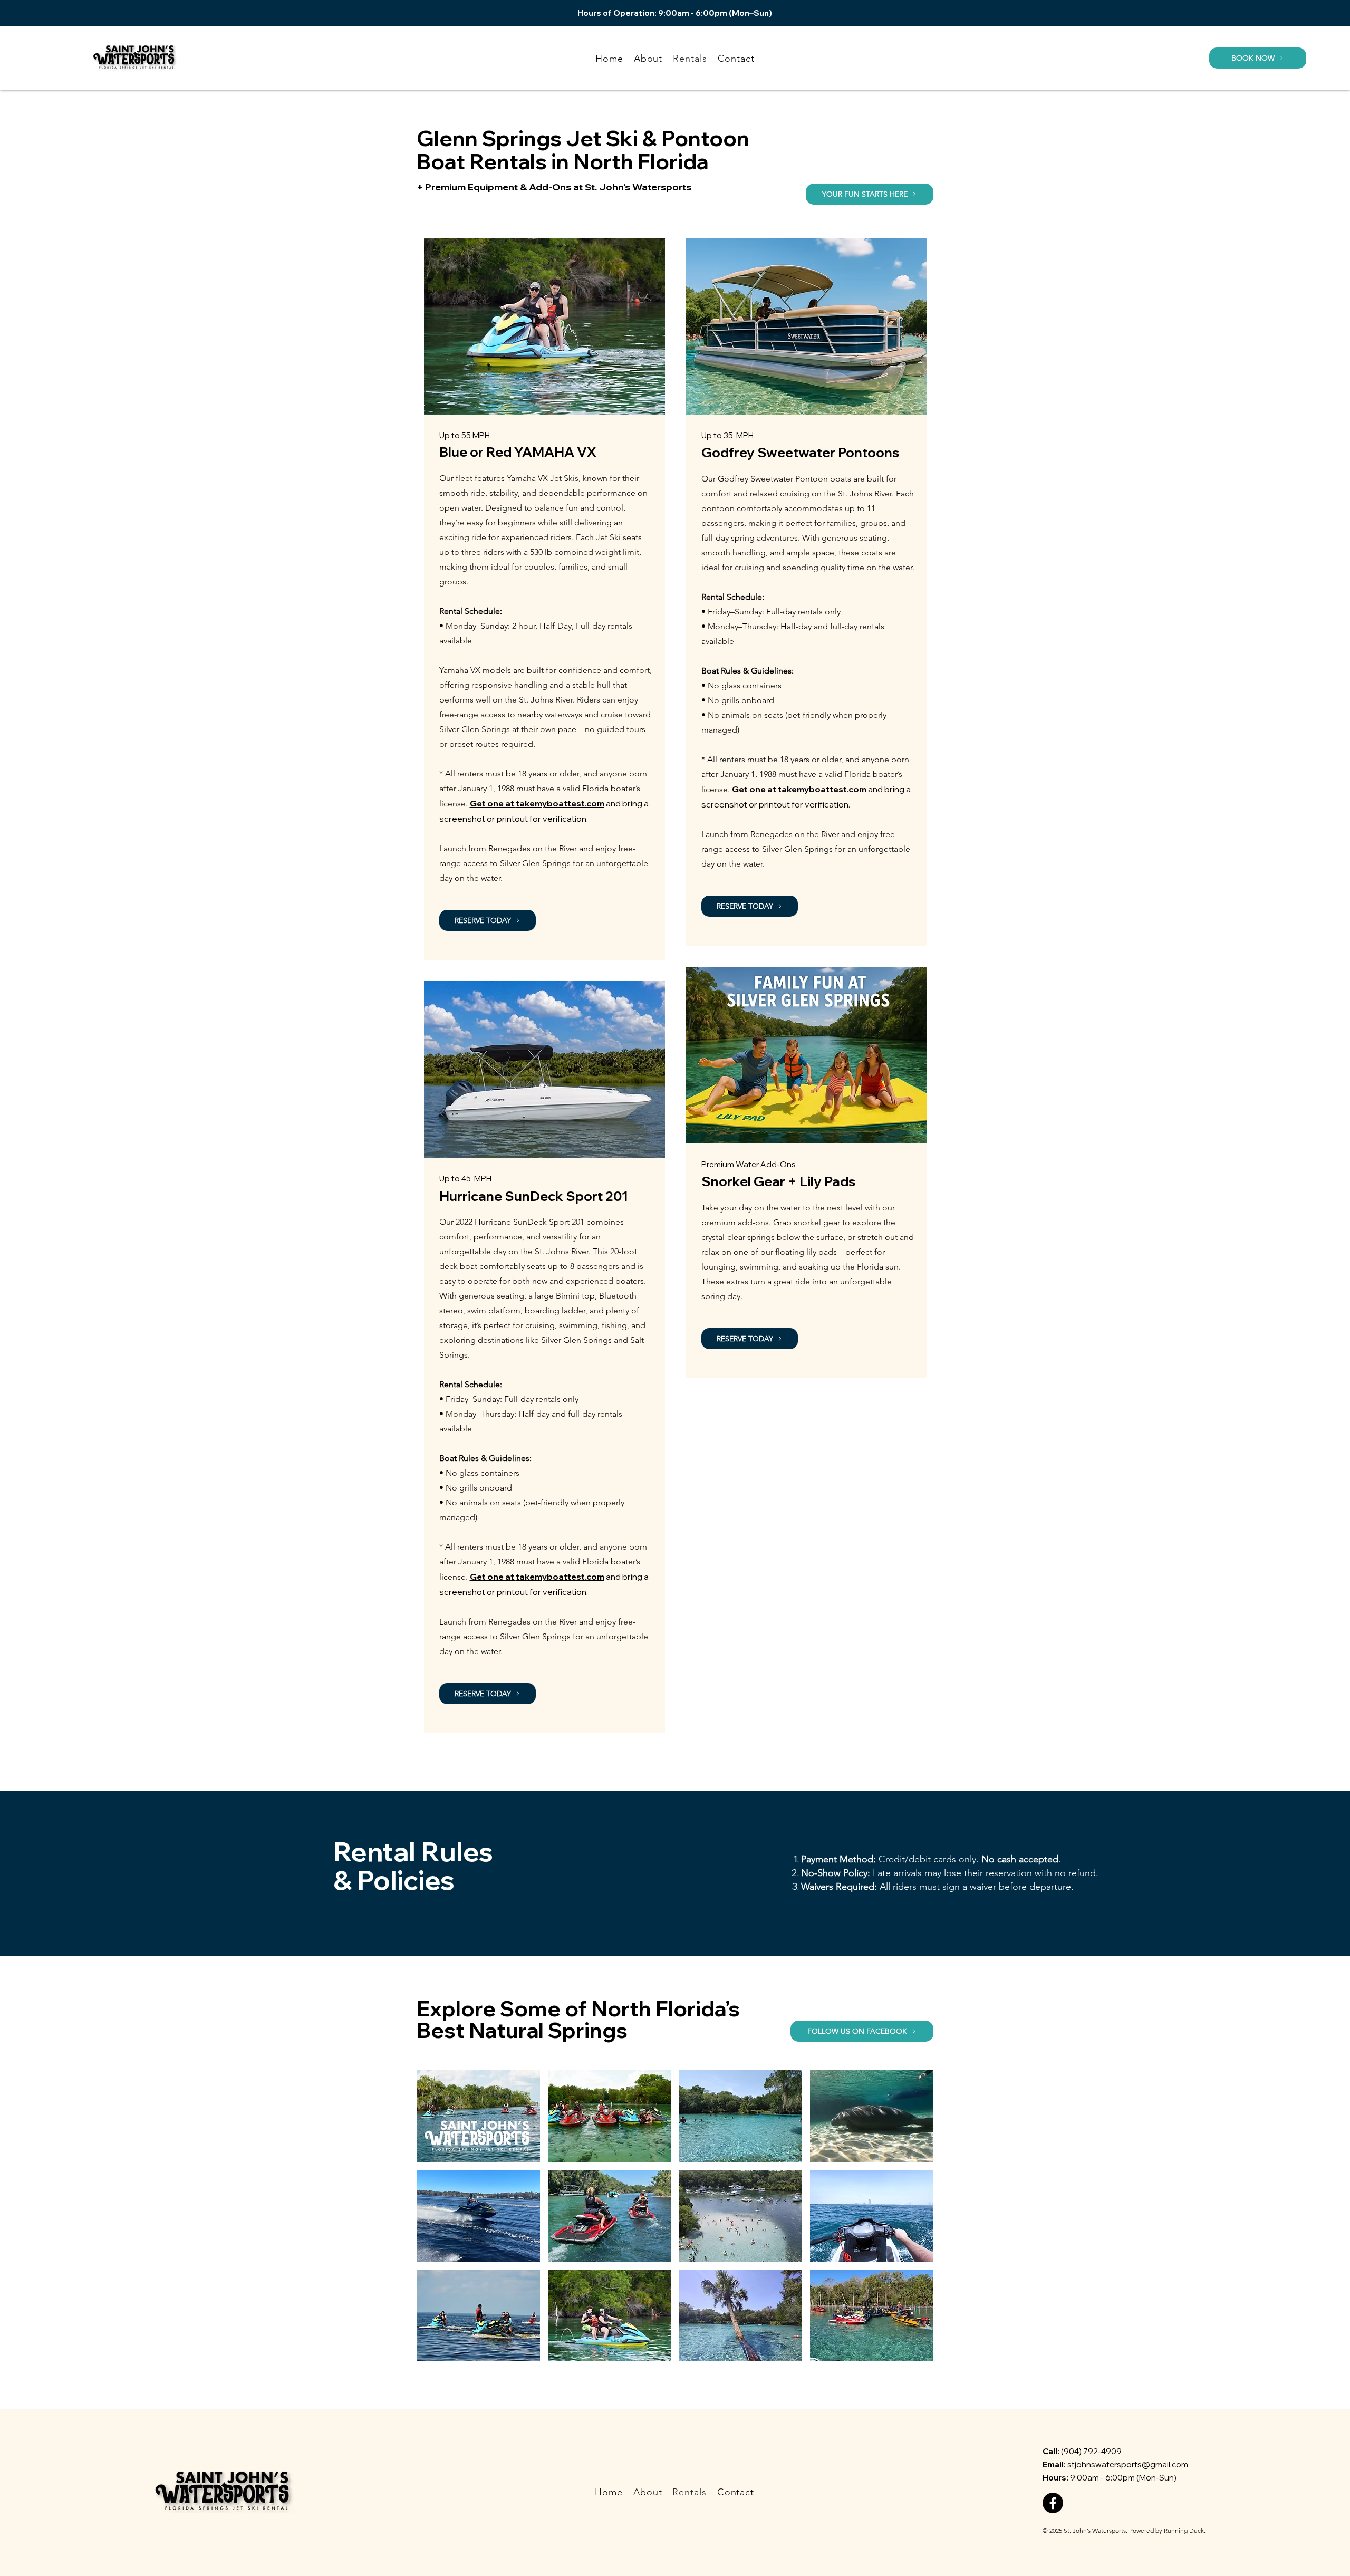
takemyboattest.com (560, 803)
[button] (1258, 58)
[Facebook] (1053, 2503)
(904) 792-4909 (1091, 2451)
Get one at (493, 803)
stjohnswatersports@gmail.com (1128, 2464)
